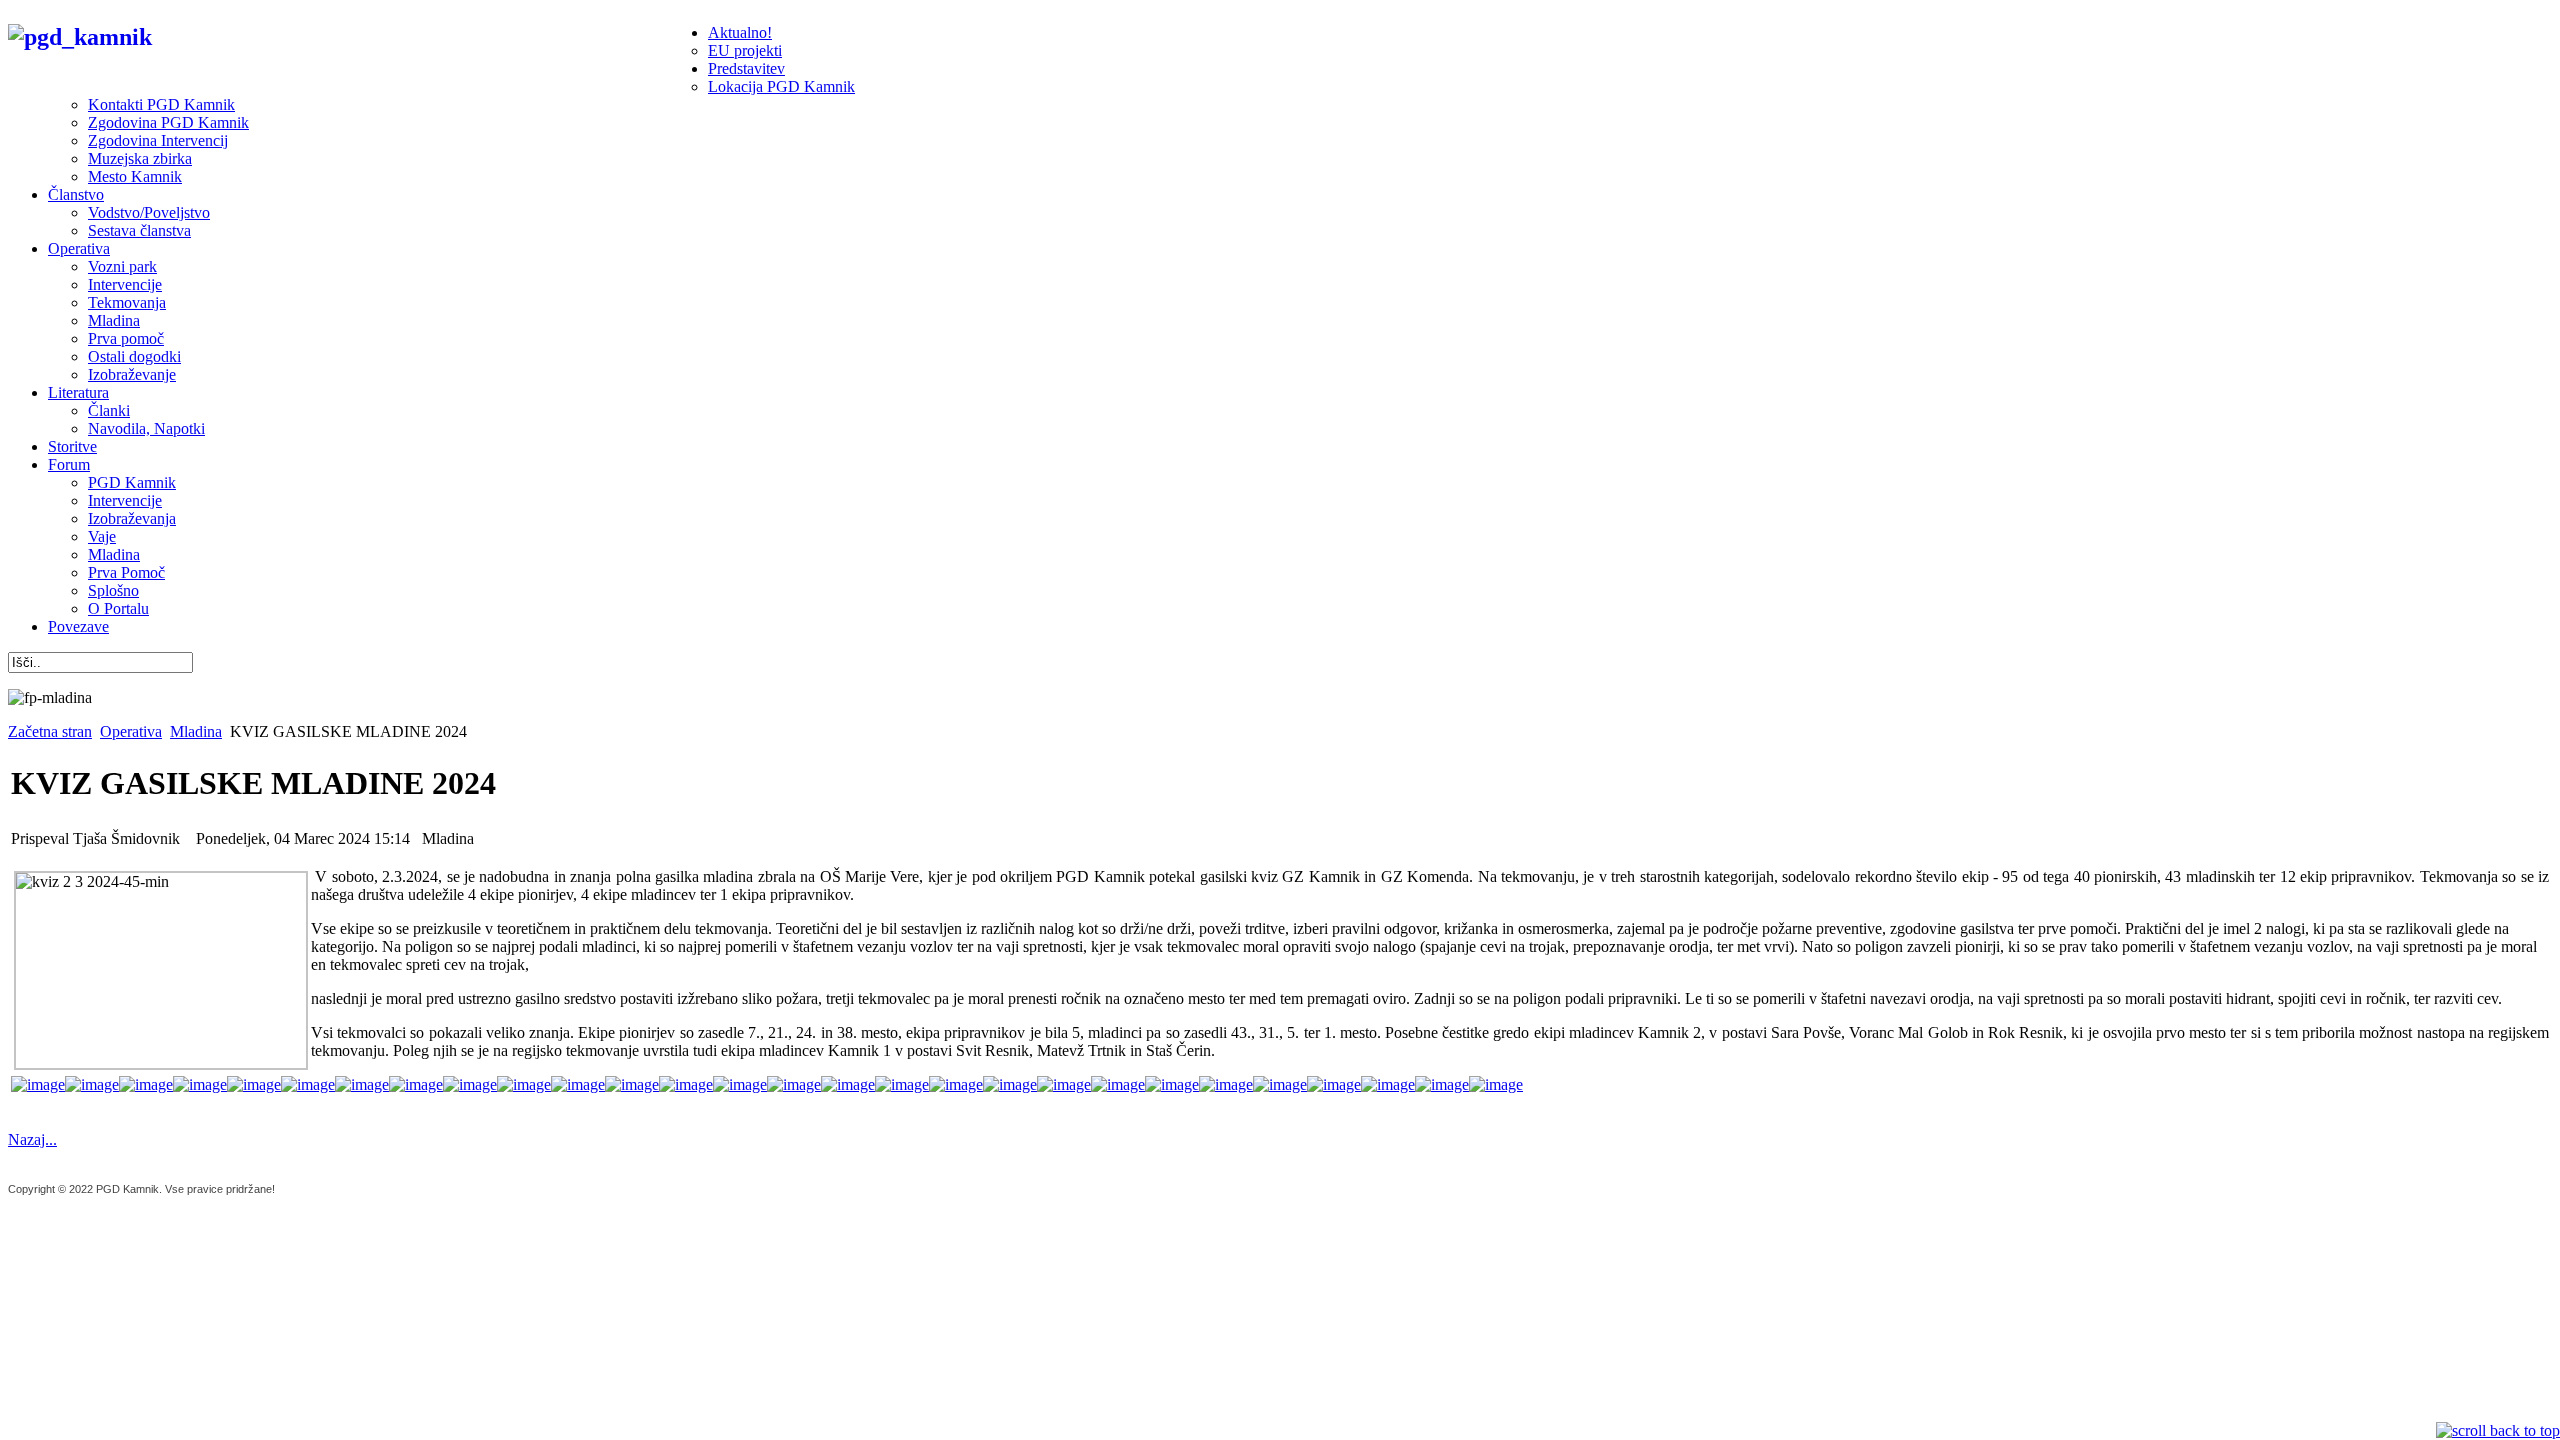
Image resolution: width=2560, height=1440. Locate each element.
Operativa (131, 731)
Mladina (196, 731)
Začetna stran (50, 731)
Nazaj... (32, 1139)
